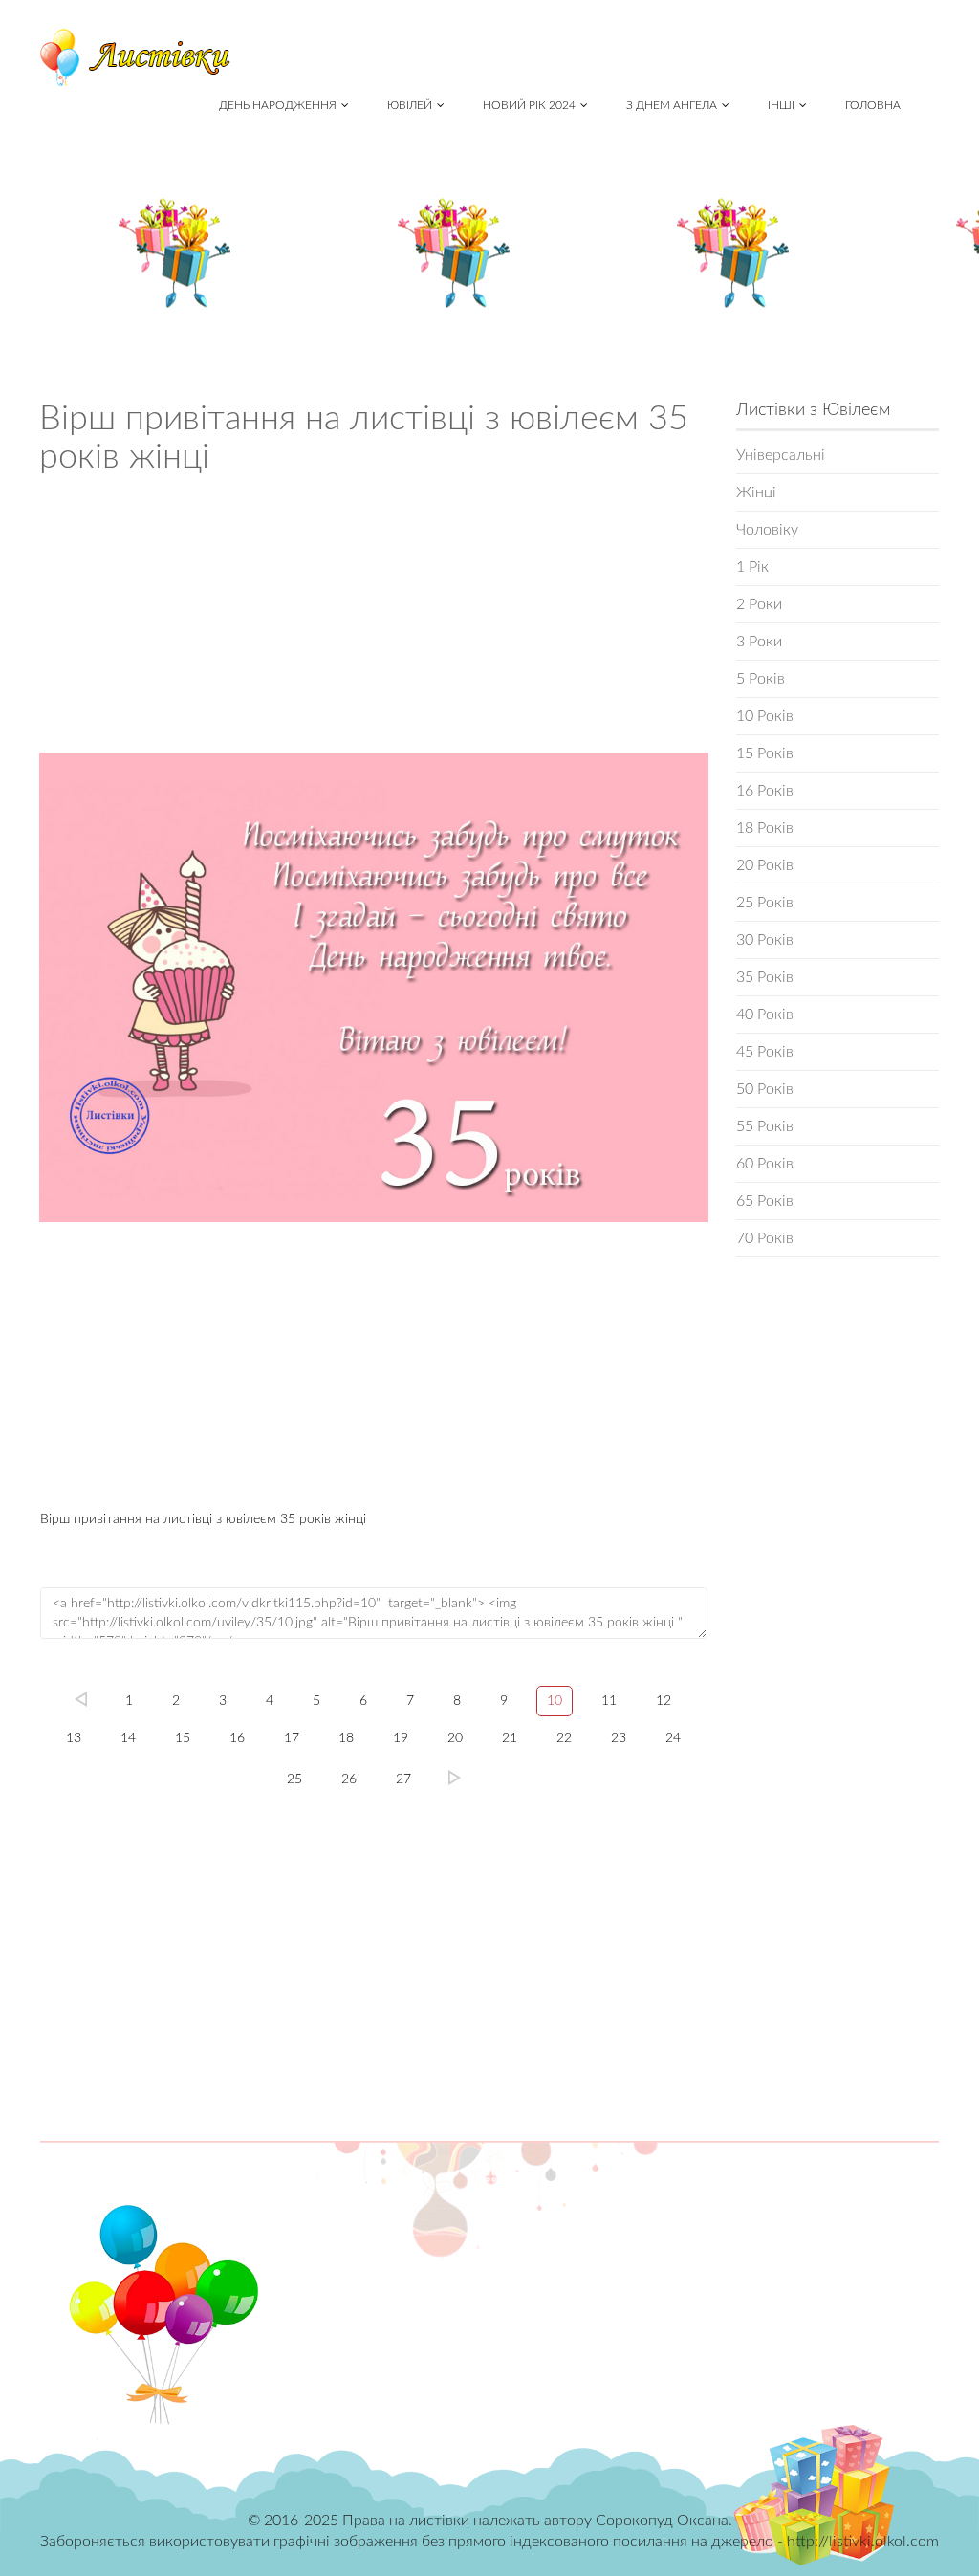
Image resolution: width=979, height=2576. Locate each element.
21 (510, 1738)
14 (128, 1738)
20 (455, 1738)
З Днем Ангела (672, 105)
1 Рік (752, 567)
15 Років (765, 753)
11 (609, 1701)
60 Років (765, 1164)
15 (183, 1738)
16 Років (765, 791)
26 (349, 1779)
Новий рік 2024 (529, 105)
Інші (781, 105)
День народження (278, 105)
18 (346, 1738)
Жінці (756, 492)
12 (664, 1701)
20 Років (765, 865)
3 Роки (759, 642)
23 (619, 1738)
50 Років (765, 1089)
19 (401, 1738)
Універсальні (781, 455)
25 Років (765, 903)
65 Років (765, 1201)
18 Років (765, 828)
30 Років (765, 940)
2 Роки (759, 604)
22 (564, 1738)
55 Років (765, 1126)
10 (555, 1701)
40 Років (765, 1015)
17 (292, 1738)
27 (403, 1779)
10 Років (765, 716)
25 (294, 1779)
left (81, 1699)
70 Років (765, 1238)
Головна (873, 105)
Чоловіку (767, 530)
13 (74, 1738)
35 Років (765, 977)
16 (237, 1738)
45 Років (765, 1052)
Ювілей (410, 105)
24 (673, 1738)
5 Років (761, 679)
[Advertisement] (374, 620)
